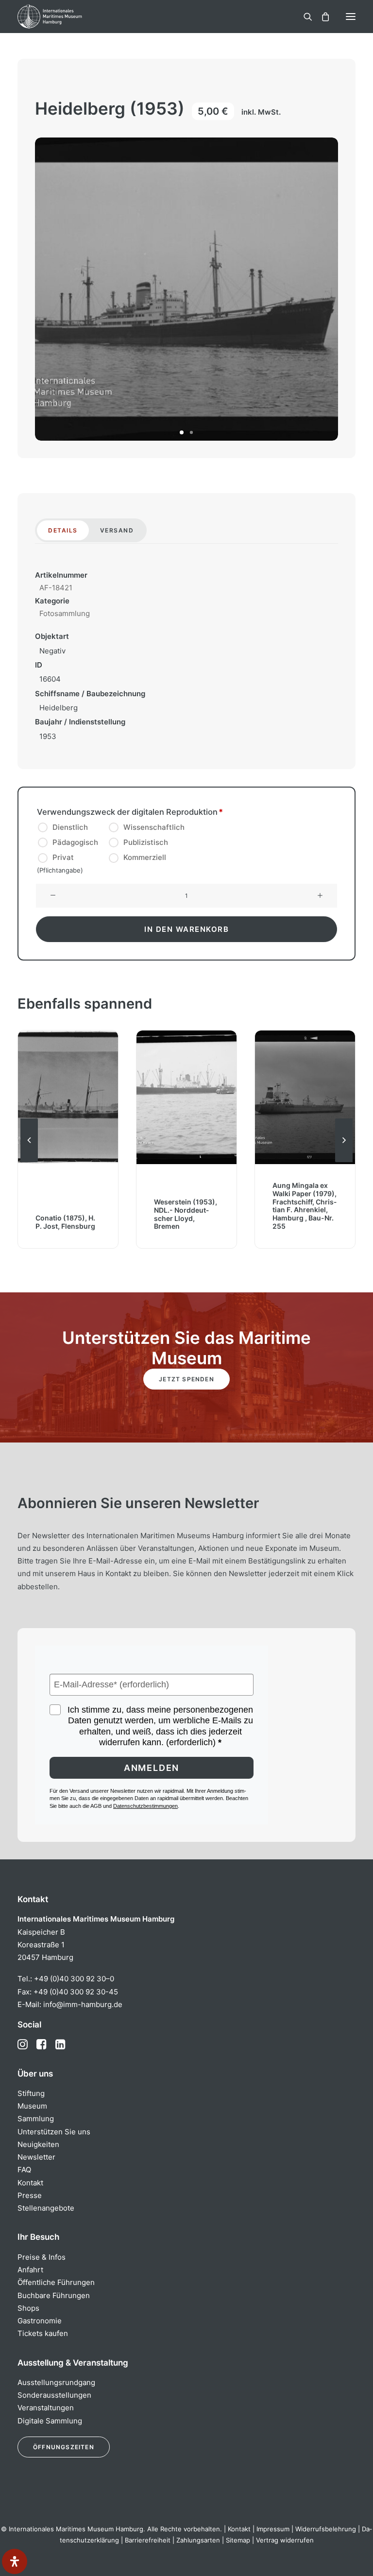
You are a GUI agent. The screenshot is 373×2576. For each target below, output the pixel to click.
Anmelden (152, 1768)
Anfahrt (30, 2270)
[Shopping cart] (321, 17)
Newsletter (36, 2157)
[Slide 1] (182, 432)
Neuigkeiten (38, 2144)
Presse (30, 2195)
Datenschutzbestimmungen (145, 1806)
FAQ (24, 2170)
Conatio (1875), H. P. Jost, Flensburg (65, 1222)
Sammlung (36, 2119)
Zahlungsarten (198, 2540)
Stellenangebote (46, 2208)
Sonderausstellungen (54, 2395)
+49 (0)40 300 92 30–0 (74, 1979)
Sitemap (238, 2540)
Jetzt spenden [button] (186, 1379)
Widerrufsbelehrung (326, 2529)
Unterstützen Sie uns (54, 2132)
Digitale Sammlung (50, 2421)
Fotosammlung (65, 613)
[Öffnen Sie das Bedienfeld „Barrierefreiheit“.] (15, 2561)
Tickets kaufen (43, 2333)
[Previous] (29, 1162)
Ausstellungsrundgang (56, 2382)
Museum (32, 2106)
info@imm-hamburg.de (83, 2004)
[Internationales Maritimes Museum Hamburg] (66, 17)
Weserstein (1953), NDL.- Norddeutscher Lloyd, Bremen (186, 1214)
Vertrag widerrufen (285, 2540)
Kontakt (30, 2183)
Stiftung (31, 2093)
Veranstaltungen (46, 2408)
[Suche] (304, 17)
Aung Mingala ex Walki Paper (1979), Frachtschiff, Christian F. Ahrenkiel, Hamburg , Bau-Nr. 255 (305, 1206)
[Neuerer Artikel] (344, 1162)
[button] (351, 17)
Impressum (273, 2529)
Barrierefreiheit (148, 2540)
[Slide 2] (191, 432)
